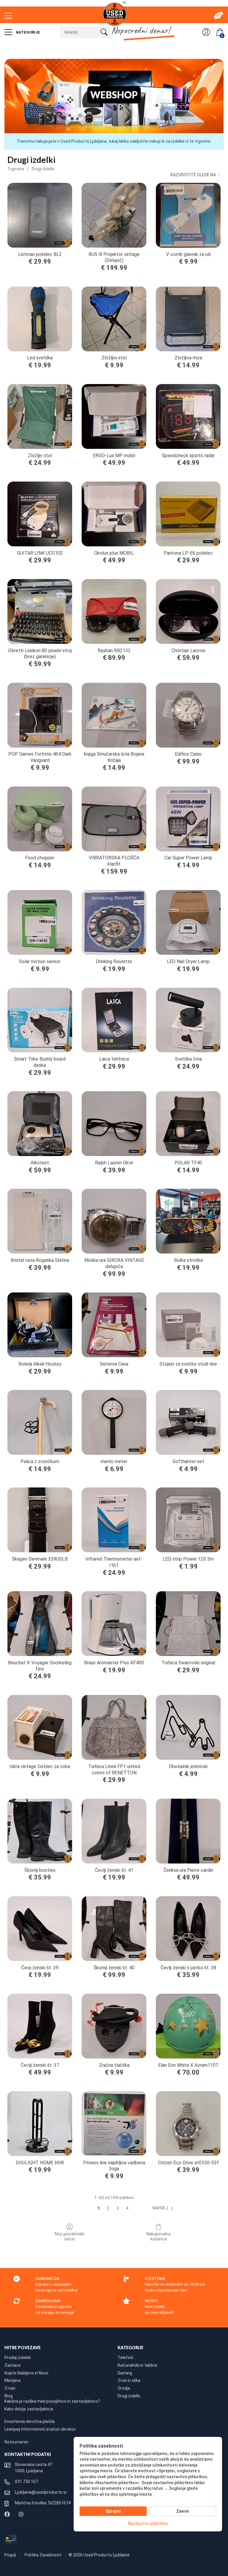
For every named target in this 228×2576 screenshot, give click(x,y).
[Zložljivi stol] (114, 319)
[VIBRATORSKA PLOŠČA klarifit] (114, 819)
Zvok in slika (129, 2380)
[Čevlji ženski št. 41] (114, 1831)
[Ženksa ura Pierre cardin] (188, 1831)
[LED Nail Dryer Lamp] (188, 922)
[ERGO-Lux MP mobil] (114, 416)
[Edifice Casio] (188, 715)
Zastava (12, 2365)
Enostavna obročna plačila (30, 2421)
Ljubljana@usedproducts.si (41, 2492)
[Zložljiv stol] (40, 416)
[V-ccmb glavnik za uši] (188, 215)
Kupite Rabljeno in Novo (26, 2373)
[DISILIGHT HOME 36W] (40, 2124)
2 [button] (108, 2208)
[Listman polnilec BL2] (40, 215)
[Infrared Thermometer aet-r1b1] (114, 1520)
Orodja (124, 2388)
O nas (10, 2388)
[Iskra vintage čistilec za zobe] (40, 1727)
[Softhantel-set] (188, 1422)
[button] (164, 2208)
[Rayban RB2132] (114, 611)
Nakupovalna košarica (159, 2236)
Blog (9, 2396)
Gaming (125, 2373)
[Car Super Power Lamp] (188, 819)
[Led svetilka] (40, 319)
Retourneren (16, 2442)
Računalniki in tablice (137, 2365)
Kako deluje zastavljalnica (29, 2409)
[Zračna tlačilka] (114, 2026)
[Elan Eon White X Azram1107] (188, 2026)
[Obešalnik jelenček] (188, 1727)
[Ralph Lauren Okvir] (114, 1124)
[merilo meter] (114, 1422)
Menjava (12, 2380)
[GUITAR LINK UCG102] (40, 514)
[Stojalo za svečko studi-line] (188, 1325)
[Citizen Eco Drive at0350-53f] (188, 2124)
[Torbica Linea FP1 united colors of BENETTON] (114, 1727)
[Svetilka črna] (188, 1020)
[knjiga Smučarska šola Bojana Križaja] (114, 715)
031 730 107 (26, 2481)
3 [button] (118, 2208)
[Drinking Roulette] (114, 922)
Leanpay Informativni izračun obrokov (40, 2429)
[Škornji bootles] (40, 1831)
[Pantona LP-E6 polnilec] (188, 514)
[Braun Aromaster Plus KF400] (114, 1624)
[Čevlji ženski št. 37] (40, 2026)
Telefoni (125, 2358)
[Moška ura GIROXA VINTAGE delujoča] (114, 1221)
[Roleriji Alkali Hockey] (40, 1325)
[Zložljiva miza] (188, 319)
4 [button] (127, 2208)
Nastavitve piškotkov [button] (148, 2523)
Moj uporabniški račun (69, 2236)
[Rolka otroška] (188, 1221)
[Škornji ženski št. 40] (114, 1929)
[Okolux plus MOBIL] (114, 514)
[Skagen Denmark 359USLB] (40, 1520)
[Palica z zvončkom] (40, 1422)
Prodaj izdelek (18, 2358)
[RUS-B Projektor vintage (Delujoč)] (114, 215)
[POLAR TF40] (188, 1124)
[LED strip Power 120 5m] (188, 1520)
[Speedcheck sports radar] (188, 416)
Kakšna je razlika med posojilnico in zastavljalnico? (52, 2401)
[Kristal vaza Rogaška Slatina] (40, 1221)
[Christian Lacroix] (188, 611)
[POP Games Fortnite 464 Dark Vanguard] (40, 715)
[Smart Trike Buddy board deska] (40, 1020)
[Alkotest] (40, 1124)
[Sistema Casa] (114, 1325)
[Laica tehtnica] (114, 1020)
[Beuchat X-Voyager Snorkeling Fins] (40, 1624)
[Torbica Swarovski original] (188, 1624)
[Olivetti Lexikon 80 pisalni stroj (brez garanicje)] (40, 611)
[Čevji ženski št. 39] (40, 1929)
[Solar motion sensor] (40, 922)
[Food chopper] (40, 819)
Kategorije (28, 32)
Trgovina (16, 169)
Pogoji (11, 2555)
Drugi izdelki (43, 169)
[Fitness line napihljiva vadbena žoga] (114, 2124)
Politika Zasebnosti (43, 2555)
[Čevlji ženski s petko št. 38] (188, 1929)
